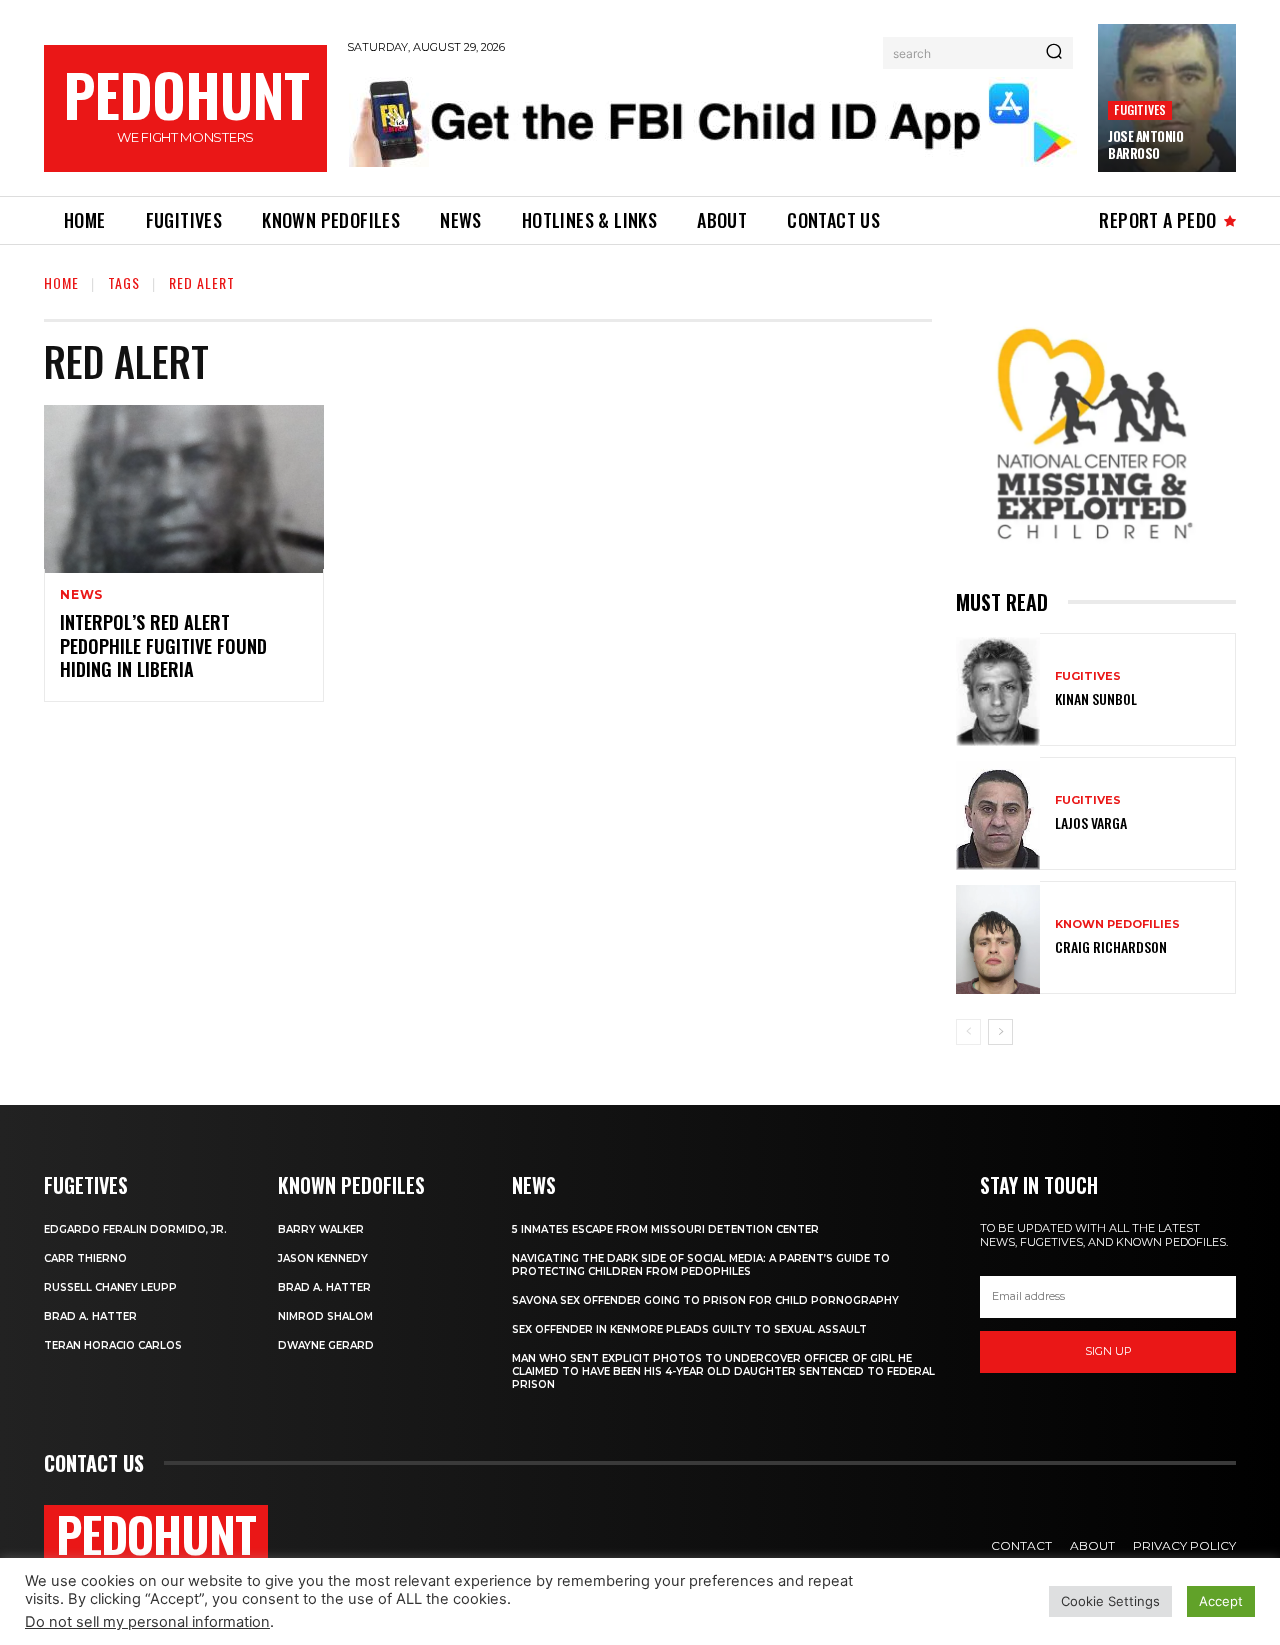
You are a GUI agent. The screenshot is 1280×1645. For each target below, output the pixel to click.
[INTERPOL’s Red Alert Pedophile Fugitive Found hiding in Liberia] (184, 489)
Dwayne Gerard (326, 1345)
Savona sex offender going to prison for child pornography (705, 1300)
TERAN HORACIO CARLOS (113, 1345)
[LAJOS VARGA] (998, 815)
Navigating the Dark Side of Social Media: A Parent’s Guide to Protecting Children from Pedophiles (701, 1265)
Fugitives (1140, 109)
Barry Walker (321, 1229)
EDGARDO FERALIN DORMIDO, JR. (135, 1229)
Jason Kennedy (323, 1258)
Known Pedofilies (1117, 924)
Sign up (1108, 1351)
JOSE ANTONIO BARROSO (1145, 144)
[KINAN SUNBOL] (998, 691)
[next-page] (1000, 1032)
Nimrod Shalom (325, 1316)
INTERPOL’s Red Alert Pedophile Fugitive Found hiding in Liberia (163, 645)
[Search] (1054, 53)
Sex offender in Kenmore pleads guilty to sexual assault (689, 1329)
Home (61, 282)
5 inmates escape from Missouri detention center (665, 1229)
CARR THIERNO (85, 1258)
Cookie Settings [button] (1110, 1601)
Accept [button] (1221, 1601)
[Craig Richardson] (998, 939)
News (81, 595)
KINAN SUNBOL (1096, 698)
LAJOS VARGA (1091, 822)
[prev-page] (968, 1032)
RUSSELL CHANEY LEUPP (110, 1287)
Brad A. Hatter (90, 1316)
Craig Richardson (1111, 946)
